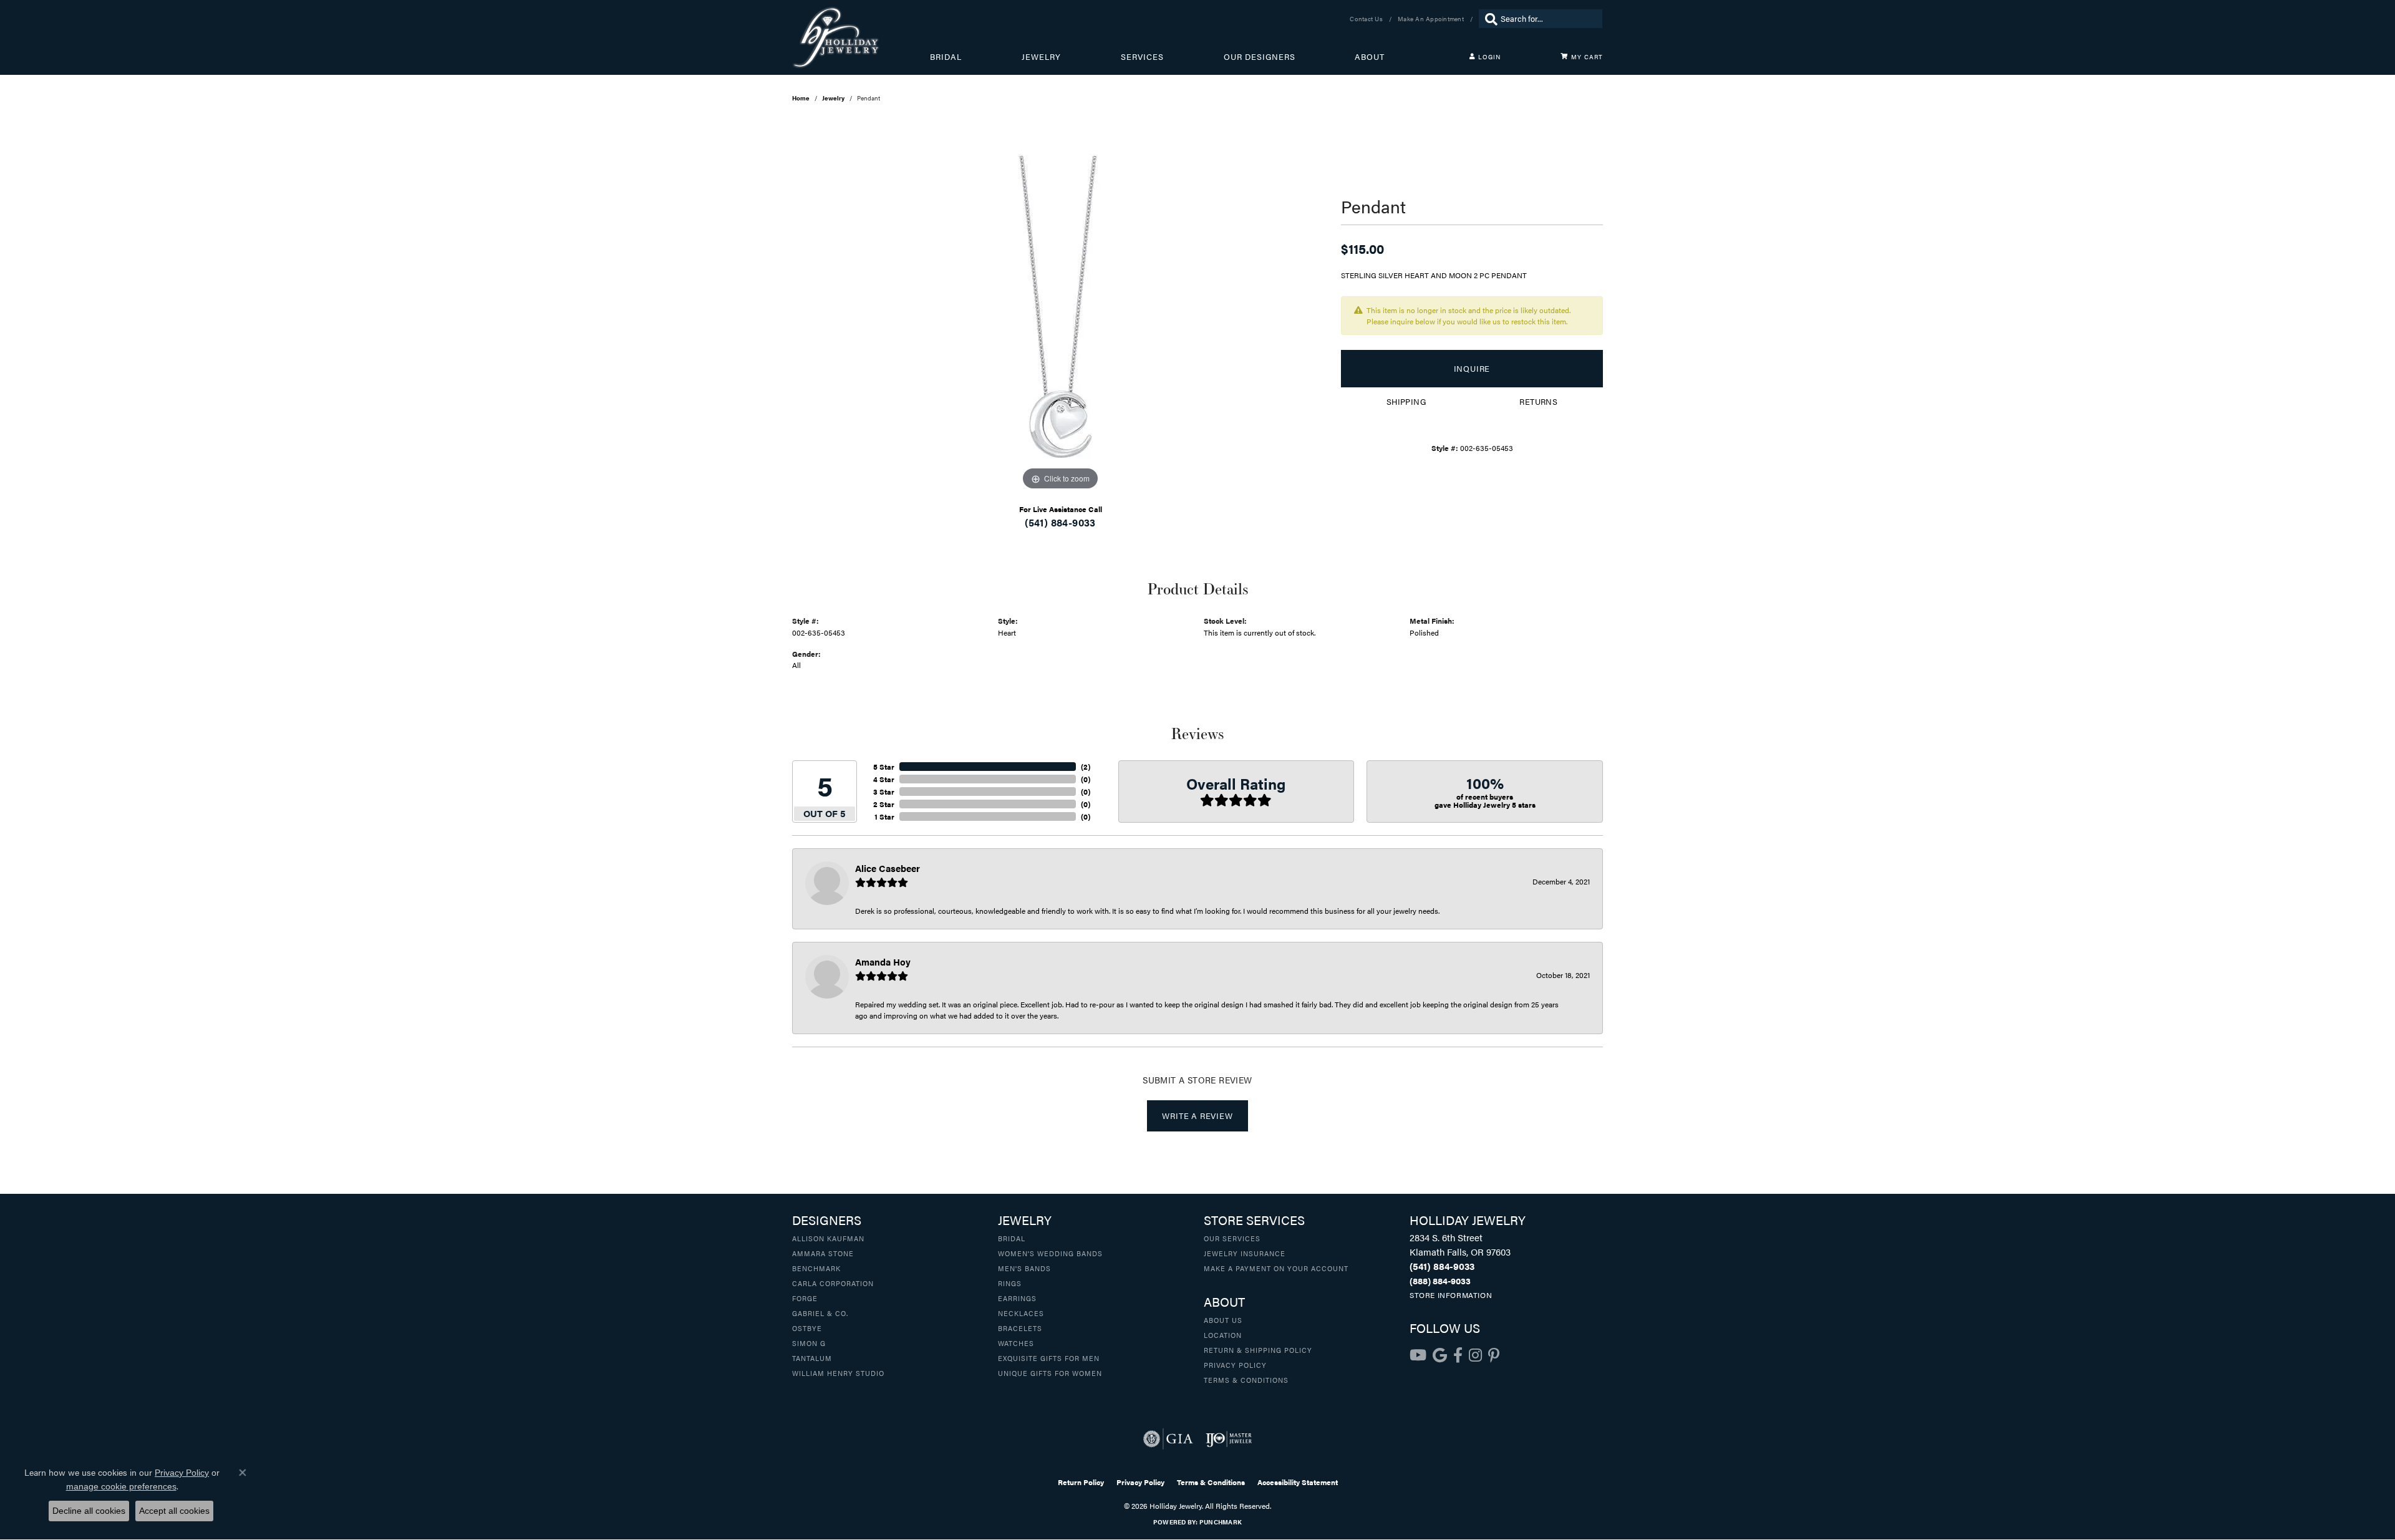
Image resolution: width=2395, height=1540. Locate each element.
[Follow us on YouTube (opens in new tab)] (1418, 1355)
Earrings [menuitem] (1017, 1298)
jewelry (833, 98)
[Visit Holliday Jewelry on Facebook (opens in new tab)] (1458, 1355)
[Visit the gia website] (1168, 1439)
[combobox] (1548, 19)
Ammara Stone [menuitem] (823, 1253)
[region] (1060, 306)
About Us (1223, 1320)
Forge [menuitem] (805, 1298)
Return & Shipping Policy (1258, 1350)
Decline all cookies (89, 1511)
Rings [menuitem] (1010, 1283)
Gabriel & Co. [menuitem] (820, 1313)
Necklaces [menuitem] (1021, 1313)
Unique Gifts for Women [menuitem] (1050, 1373)
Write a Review (1197, 1116)
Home (801, 98)
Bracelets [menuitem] (1020, 1328)
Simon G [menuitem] (809, 1343)
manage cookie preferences (121, 1486)
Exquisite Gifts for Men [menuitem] (1049, 1358)
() (1086, 767)
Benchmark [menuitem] (816, 1268)
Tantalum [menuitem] (812, 1358)
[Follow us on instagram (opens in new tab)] (1475, 1355)
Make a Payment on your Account (1276, 1268)
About (1370, 57)
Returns (1538, 402)
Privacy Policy (1235, 1365)
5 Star (884, 767)
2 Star (884, 804)
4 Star (884, 779)
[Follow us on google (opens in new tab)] (1440, 1355)
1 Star (884, 816)
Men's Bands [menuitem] (1024, 1268)
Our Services (1232, 1238)
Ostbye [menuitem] (807, 1328)
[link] (1367, 19)
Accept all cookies (174, 1511)
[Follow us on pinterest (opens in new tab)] (1494, 1355)
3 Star (884, 792)
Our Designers (1260, 57)
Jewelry (1041, 57)
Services (1142, 57)
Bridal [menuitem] (1012, 1238)
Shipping (1406, 402)
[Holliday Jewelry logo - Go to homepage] (861, 37)
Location (1223, 1335)
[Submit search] (1488, 19)
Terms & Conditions (1246, 1380)
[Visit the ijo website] (1229, 1439)
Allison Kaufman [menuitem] (828, 1238)
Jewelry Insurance (1245, 1253)
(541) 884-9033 (1060, 522)
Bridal (946, 57)
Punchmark (1221, 1522)
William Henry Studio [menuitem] (838, 1373)
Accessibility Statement (1298, 1482)
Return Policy (1081, 1482)
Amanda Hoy (883, 961)
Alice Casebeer (888, 868)
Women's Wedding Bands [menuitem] (1050, 1253)
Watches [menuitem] (1016, 1343)
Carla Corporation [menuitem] (833, 1283)
